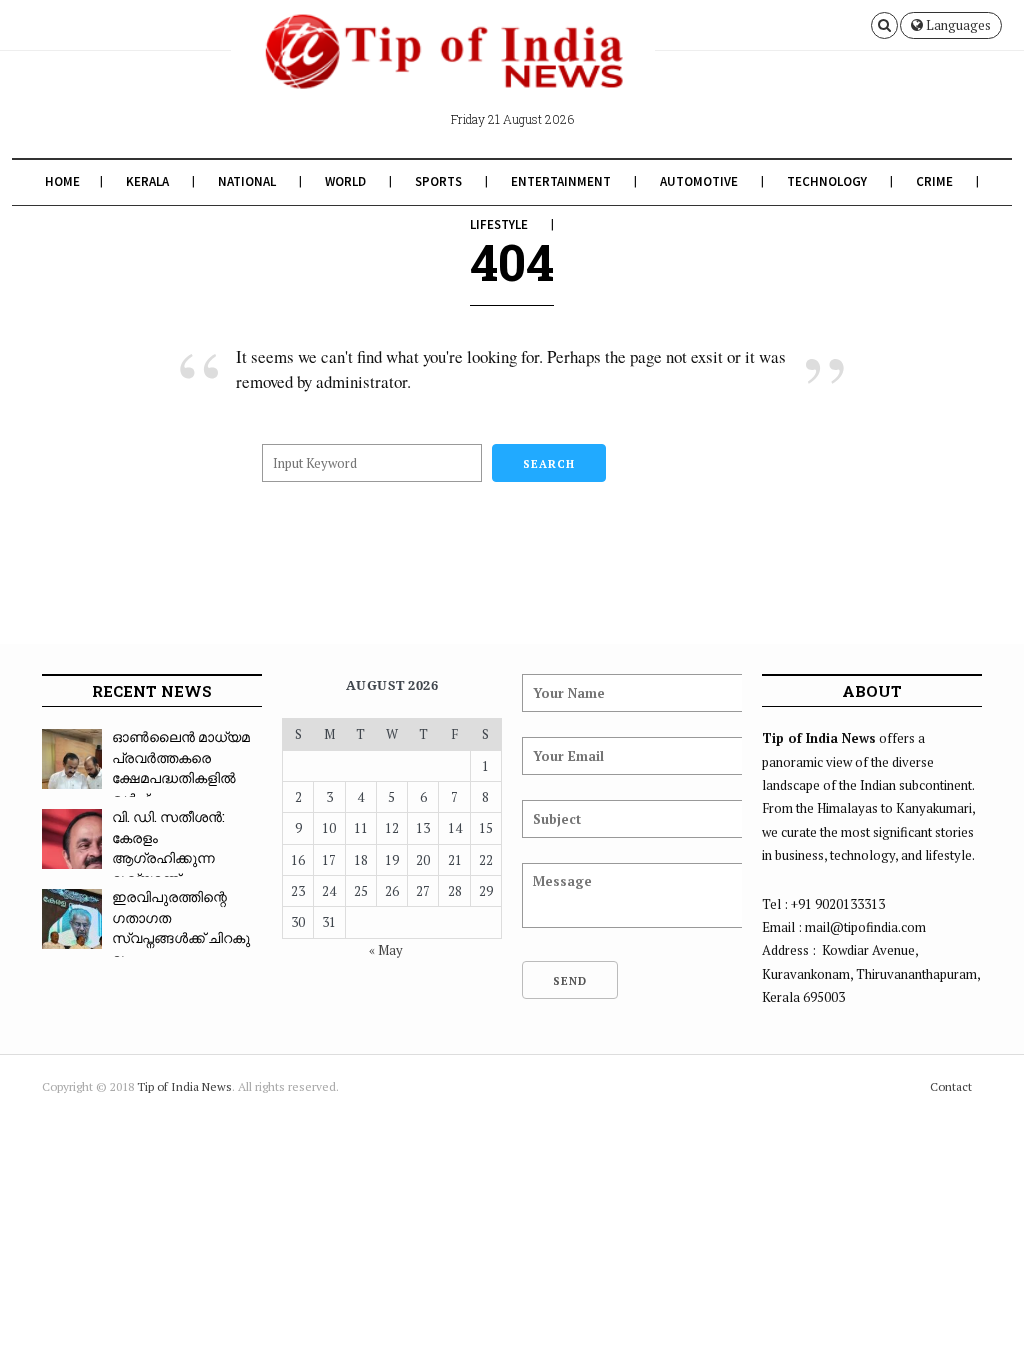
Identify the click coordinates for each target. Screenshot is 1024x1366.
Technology (827, 181)
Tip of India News (184, 1086)
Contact (951, 1086)
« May (386, 950)
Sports (438, 181)
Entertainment (561, 181)
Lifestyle (499, 224)
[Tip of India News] (443, 68)
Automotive (699, 181)
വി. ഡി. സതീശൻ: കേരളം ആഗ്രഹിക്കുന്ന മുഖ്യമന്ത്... (168, 847)
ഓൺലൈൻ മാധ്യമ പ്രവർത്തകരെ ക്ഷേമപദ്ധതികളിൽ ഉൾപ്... (181, 767)
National (247, 181)
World (345, 181)
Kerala (147, 181)
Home (62, 181)
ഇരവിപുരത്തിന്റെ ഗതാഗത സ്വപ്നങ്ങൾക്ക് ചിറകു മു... (181, 927)
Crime (934, 181)
